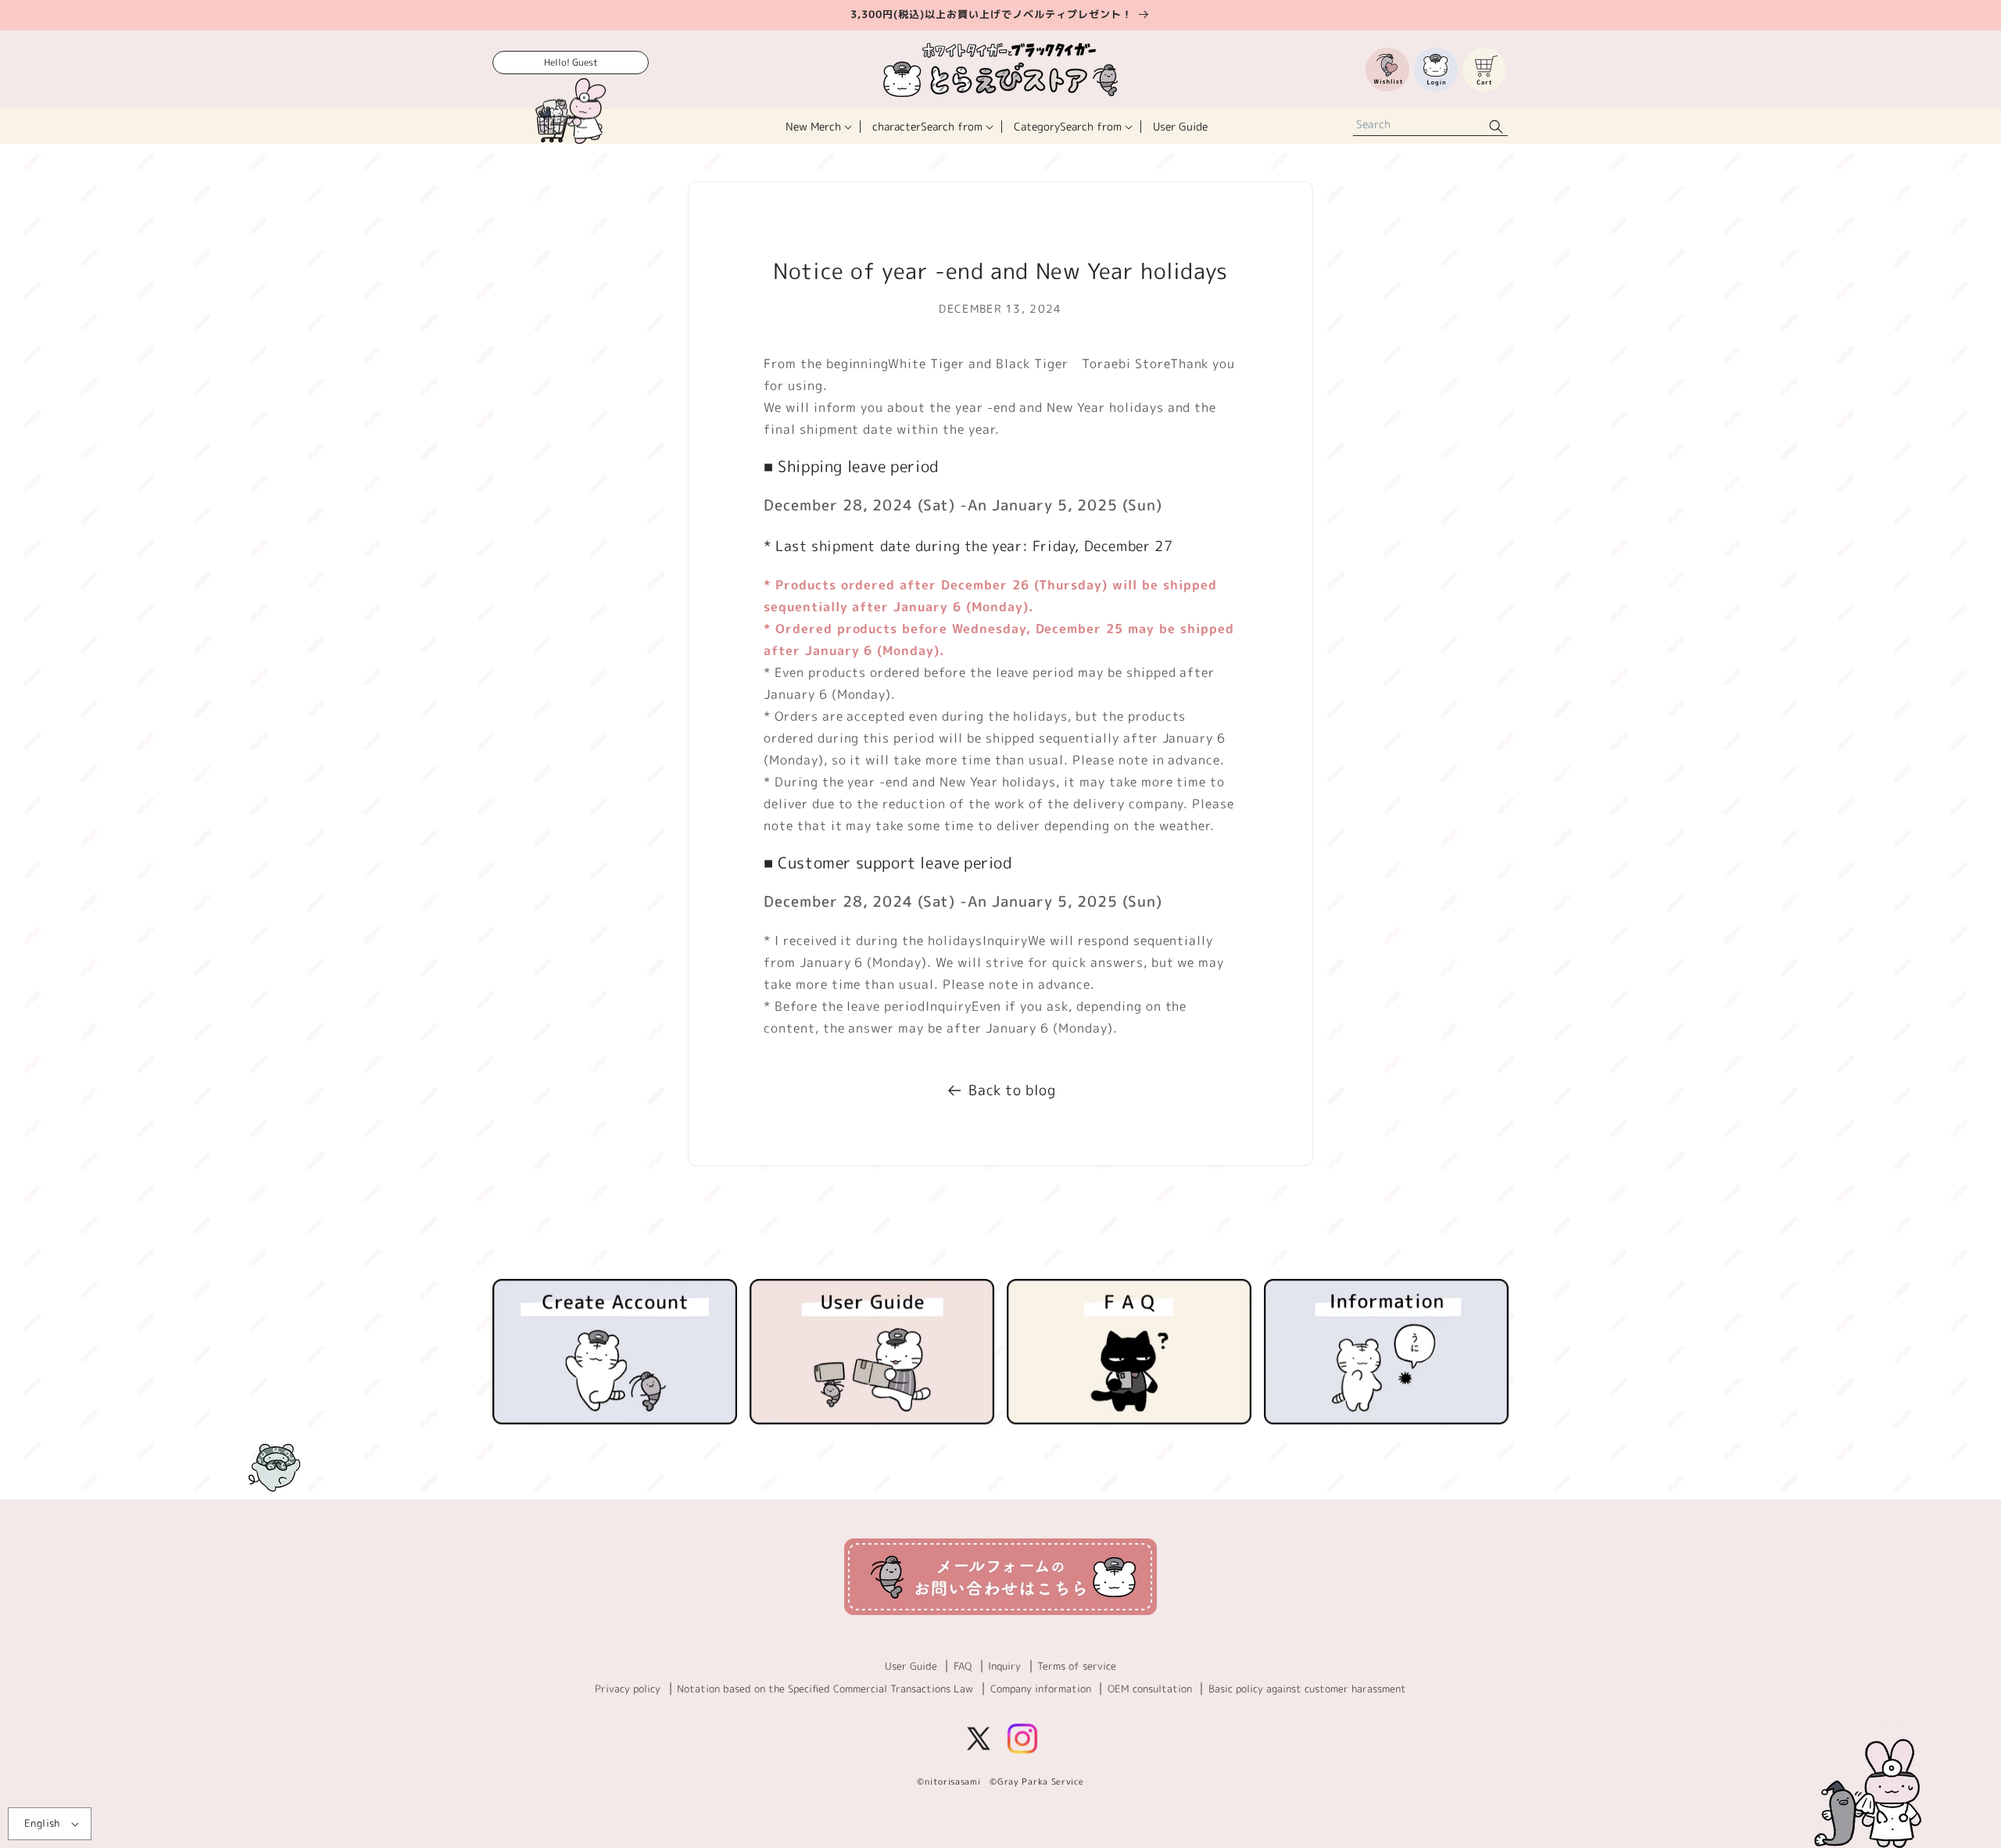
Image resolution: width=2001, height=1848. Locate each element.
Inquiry (1004, 1666)
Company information (1041, 1689)
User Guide (911, 1666)
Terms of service (1077, 1666)
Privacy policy (628, 1689)
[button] (817, 126)
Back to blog (1012, 1090)
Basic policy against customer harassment (1307, 1689)
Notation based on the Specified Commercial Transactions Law (825, 1689)
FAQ (963, 1666)
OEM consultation (1150, 1689)
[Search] (1496, 126)
